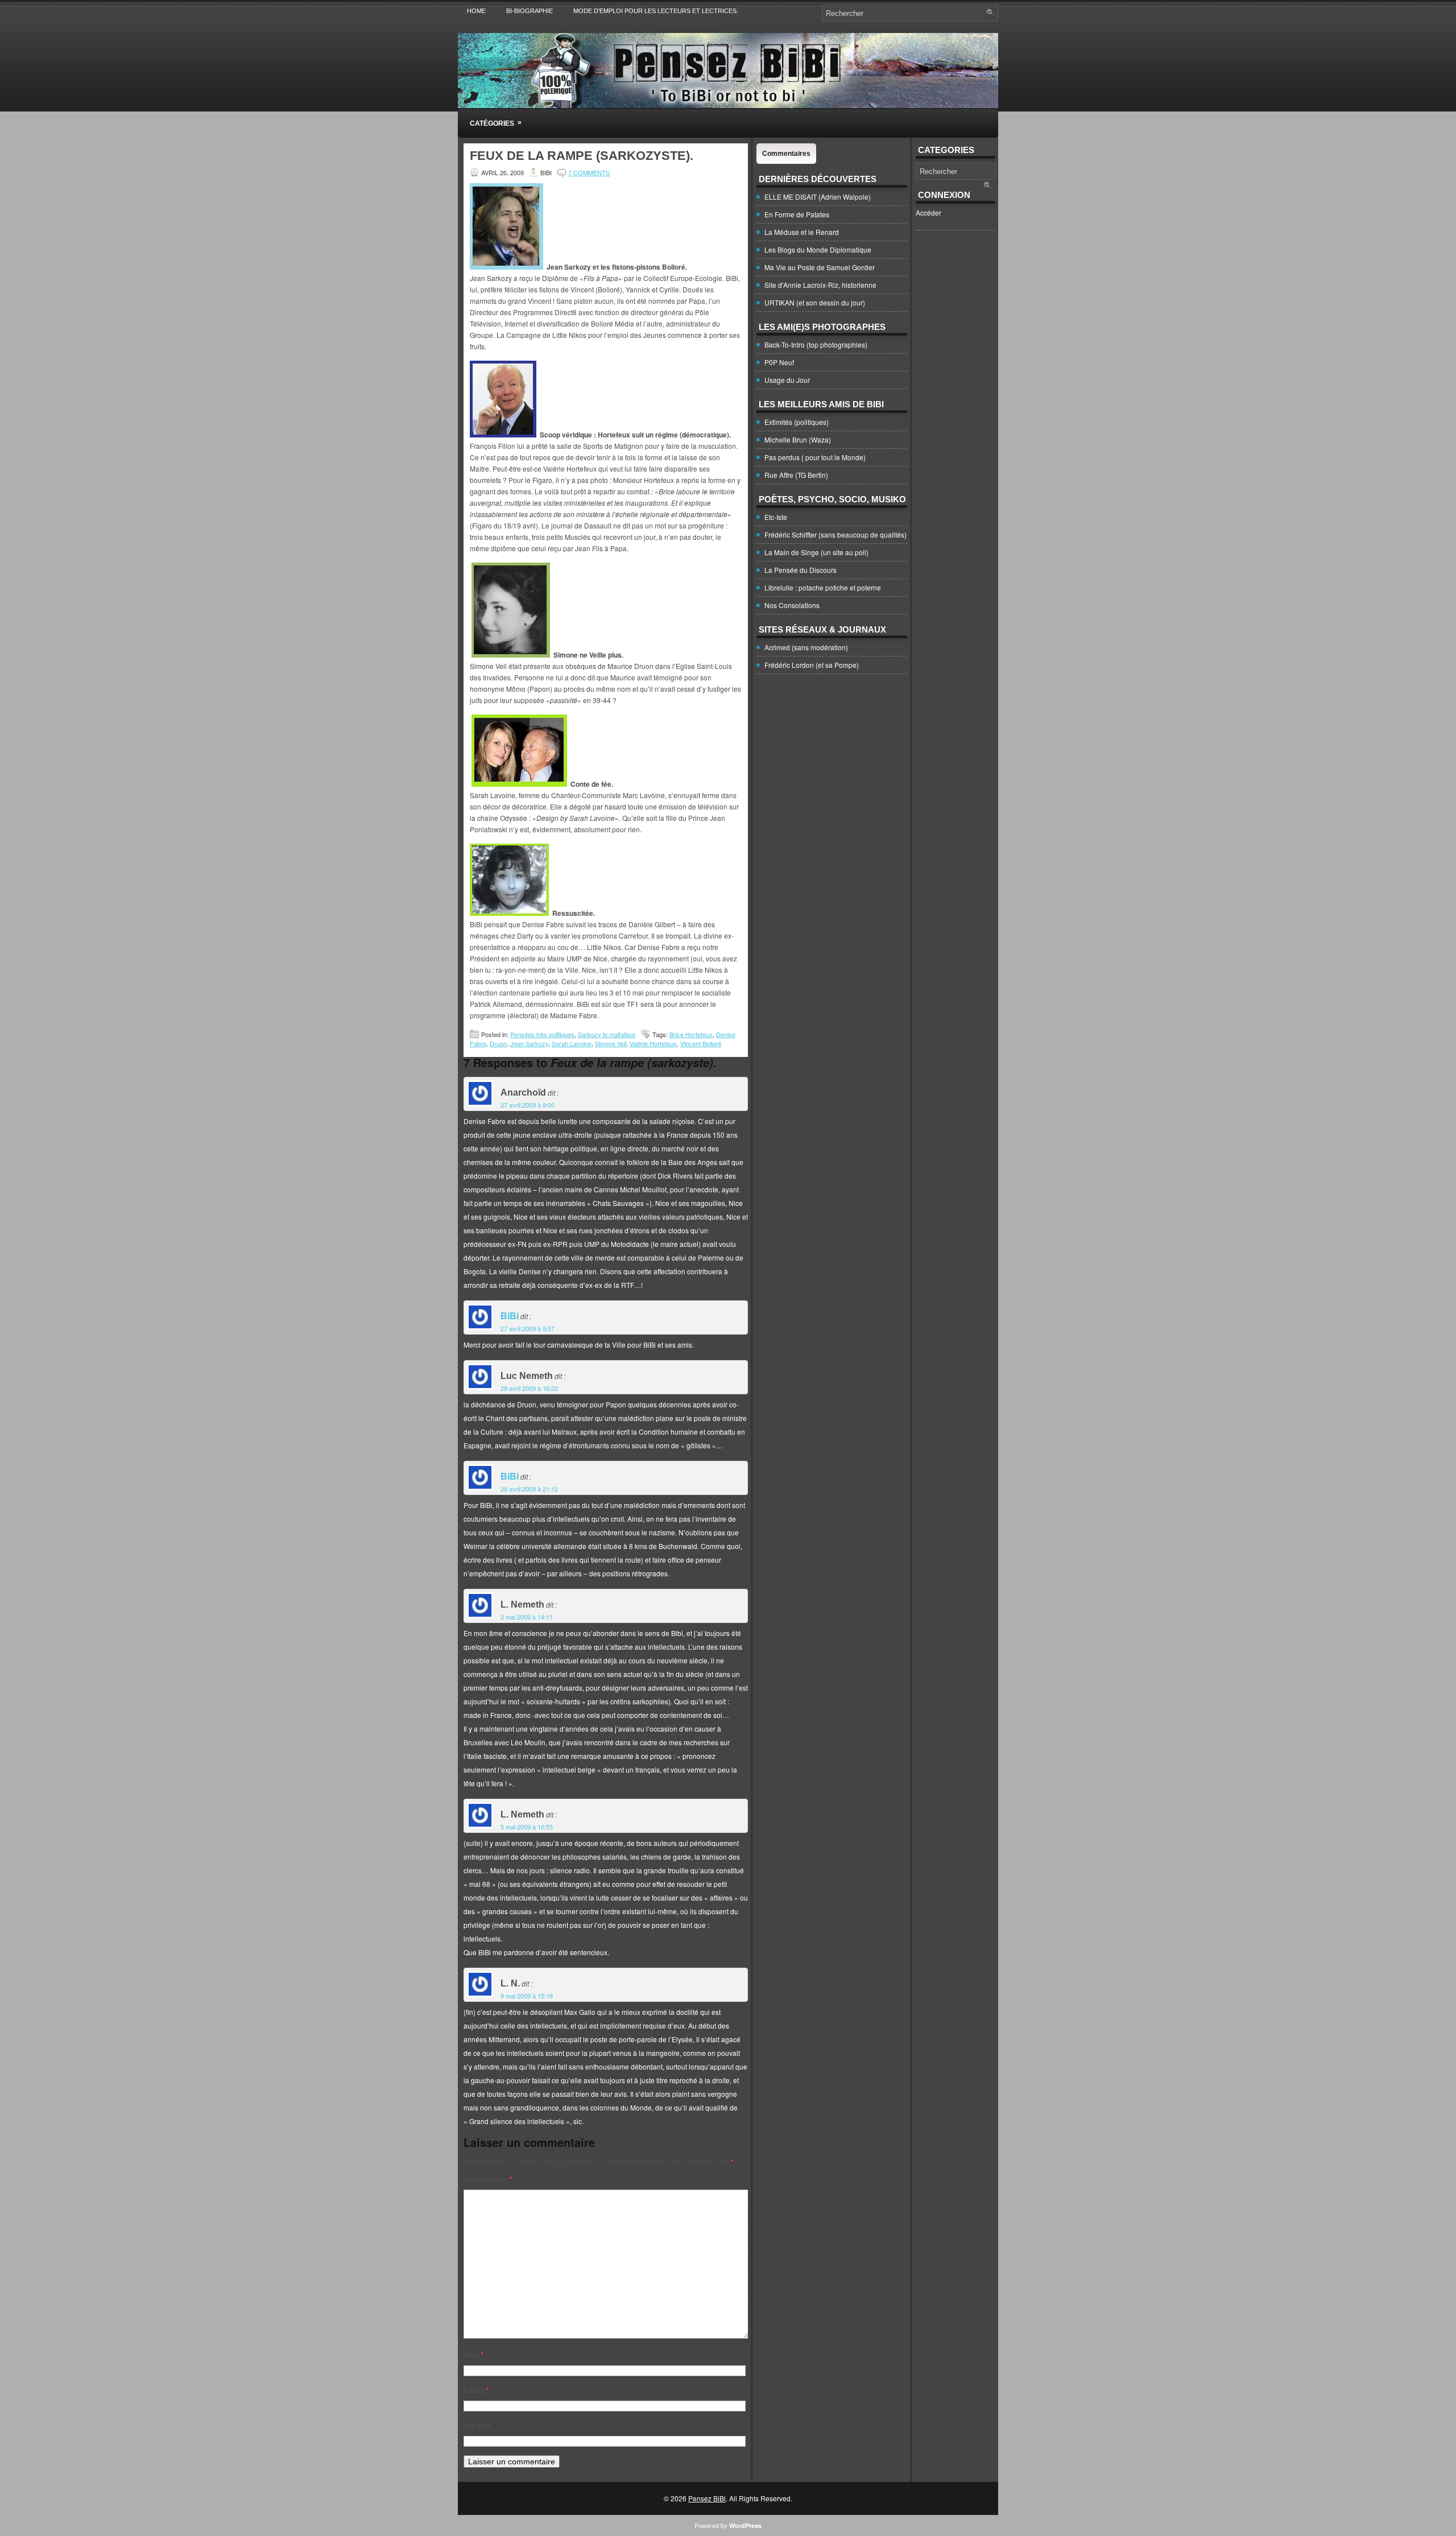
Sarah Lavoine (572, 1043)
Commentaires (786, 154)
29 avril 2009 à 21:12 (529, 1489)
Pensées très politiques (542, 1034)
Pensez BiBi (707, 2498)
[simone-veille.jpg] (511, 655)
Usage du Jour (787, 380)
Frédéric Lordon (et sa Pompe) (812, 665)
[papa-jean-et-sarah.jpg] (519, 784)
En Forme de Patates (797, 214)
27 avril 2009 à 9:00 (528, 1105)
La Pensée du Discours (801, 570)
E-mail (476, 2390)
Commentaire (488, 2179)
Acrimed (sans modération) (806, 647)
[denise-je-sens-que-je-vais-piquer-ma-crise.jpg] (509, 913)
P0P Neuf (779, 362)
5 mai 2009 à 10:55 (527, 1827)
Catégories (496, 123)
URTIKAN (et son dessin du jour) (815, 302)
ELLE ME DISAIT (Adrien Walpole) (818, 197)
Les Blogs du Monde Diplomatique (818, 249)
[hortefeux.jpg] (503, 434)
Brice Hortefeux (691, 1034)
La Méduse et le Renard (802, 232)
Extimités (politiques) (797, 422)
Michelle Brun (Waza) (798, 439)
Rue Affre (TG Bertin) (796, 475)
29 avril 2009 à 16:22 (529, 1388)
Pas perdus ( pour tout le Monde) (815, 457)
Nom (473, 2355)
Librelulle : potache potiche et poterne (823, 587)
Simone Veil (611, 1043)
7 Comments (589, 172)
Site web (477, 2425)
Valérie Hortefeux (653, 1043)
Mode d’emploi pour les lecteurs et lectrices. (656, 11)
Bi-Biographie (530, 11)
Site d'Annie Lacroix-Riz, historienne (820, 285)
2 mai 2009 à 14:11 (527, 1617)
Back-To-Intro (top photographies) (816, 344)
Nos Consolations (792, 605)
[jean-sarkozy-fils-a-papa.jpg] (506, 267)
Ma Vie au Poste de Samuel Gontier (820, 267)
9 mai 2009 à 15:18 (527, 1996)
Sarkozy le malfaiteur (607, 1034)
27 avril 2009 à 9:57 (528, 1328)
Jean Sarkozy (529, 1043)
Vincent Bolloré (701, 1043)
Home (476, 11)
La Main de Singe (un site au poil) (816, 552)
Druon (498, 1043)
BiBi (510, 1316)
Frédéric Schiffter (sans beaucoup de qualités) (835, 534)
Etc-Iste (776, 517)
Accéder (928, 212)
